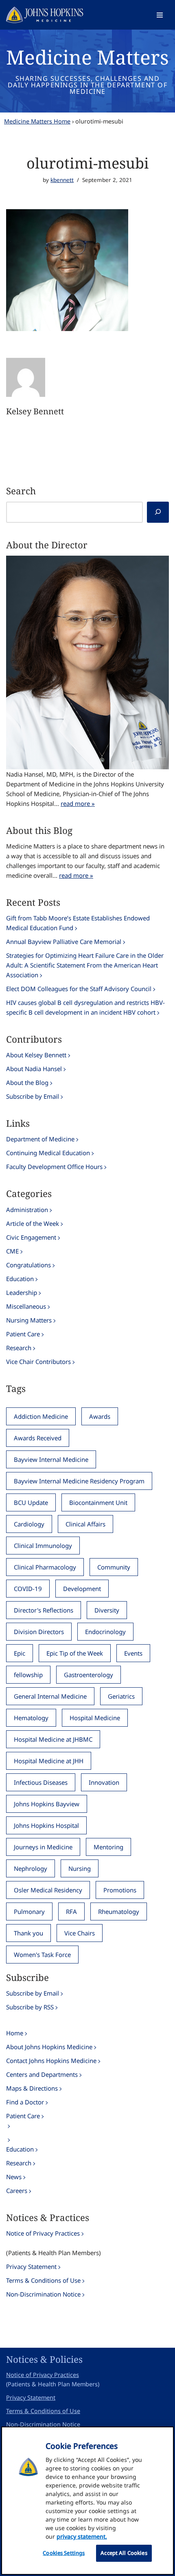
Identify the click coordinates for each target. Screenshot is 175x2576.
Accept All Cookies (124, 2553)
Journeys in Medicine (43, 1847)
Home (15, 2033)
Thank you (28, 1933)
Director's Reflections (44, 1610)
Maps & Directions (32, 2088)
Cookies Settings (64, 2553)
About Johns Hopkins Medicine (49, 2047)
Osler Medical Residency (48, 1890)
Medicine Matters (87, 57)
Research (19, 1348)
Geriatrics (121, 1696)
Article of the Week (33, 1223)
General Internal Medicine (50, 1696)
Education (20, 1279)
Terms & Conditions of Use (43, 2280)
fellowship (28, 1675)
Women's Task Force (42, 1955)
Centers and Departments (42, 2074)
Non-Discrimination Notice (43, 2294)
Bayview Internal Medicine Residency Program (79, 1481)
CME (12, 1251)
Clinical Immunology (43, 1546)
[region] (87, 2501)
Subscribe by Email (33, 1096)
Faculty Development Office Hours (54, 1167)
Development (82, 1589)
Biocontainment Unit (98, 1502)
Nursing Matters (29, 1320)
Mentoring (108, 1847)
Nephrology (31, 1868)
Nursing (80, 1868)
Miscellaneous (26, 1306)
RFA (71, 1911)
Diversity (107, 1610)
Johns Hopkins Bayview (47, 1804)
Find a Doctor (25, 2102)
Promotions (120, 1890)
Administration (27, 1210)
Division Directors (39, 1632)
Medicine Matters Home (37, 121)
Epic (20, 1653)
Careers (17, 2191)
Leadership (22, 1292)
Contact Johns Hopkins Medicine (51, 2061)
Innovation (104, 1782)
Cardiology (29, 1524)
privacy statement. (82, 2536)
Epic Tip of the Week (75, 1653)
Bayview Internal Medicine (51, 1459)
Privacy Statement (31, 2266)
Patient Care (23, 1334)
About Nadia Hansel (34, 1069)
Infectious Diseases (41, 1782)
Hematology (31, 1718)
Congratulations (28, 1265)
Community (114, 1567)
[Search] (158, 512)
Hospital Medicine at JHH (49, 1761)
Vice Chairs (80, 1933)
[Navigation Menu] (160, 15)
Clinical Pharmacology (45, 1567)
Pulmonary (29, 1911)
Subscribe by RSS (30, 2007)
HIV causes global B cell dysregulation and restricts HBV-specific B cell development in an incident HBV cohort (85, 1007)
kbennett (62, 180)
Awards (100, 1416)
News (14, 2177)
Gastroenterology (89, 1675)
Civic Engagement (31, 1237)
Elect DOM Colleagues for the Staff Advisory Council (79, 989)
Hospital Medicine (95, 1718)
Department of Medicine (40, 1139)
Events (133, 1653)
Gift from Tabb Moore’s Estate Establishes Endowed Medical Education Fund (78, 923)
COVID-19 (28, 1589)
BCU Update (31, 1502)
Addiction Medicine (41, 1416)
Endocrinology (105, 1632)
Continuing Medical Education (48, 1153)
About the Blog (27, 1082)
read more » (78, 803)
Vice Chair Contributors (38, 1362)
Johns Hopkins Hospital (46, 1825)
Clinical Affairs (85, 1524)
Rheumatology (119, 1911)
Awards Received (38, 1438)
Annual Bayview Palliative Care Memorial (64, 942)
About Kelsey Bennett (36, 1055)
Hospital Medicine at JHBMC (53, 1739)
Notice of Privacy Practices (43, 2233)
